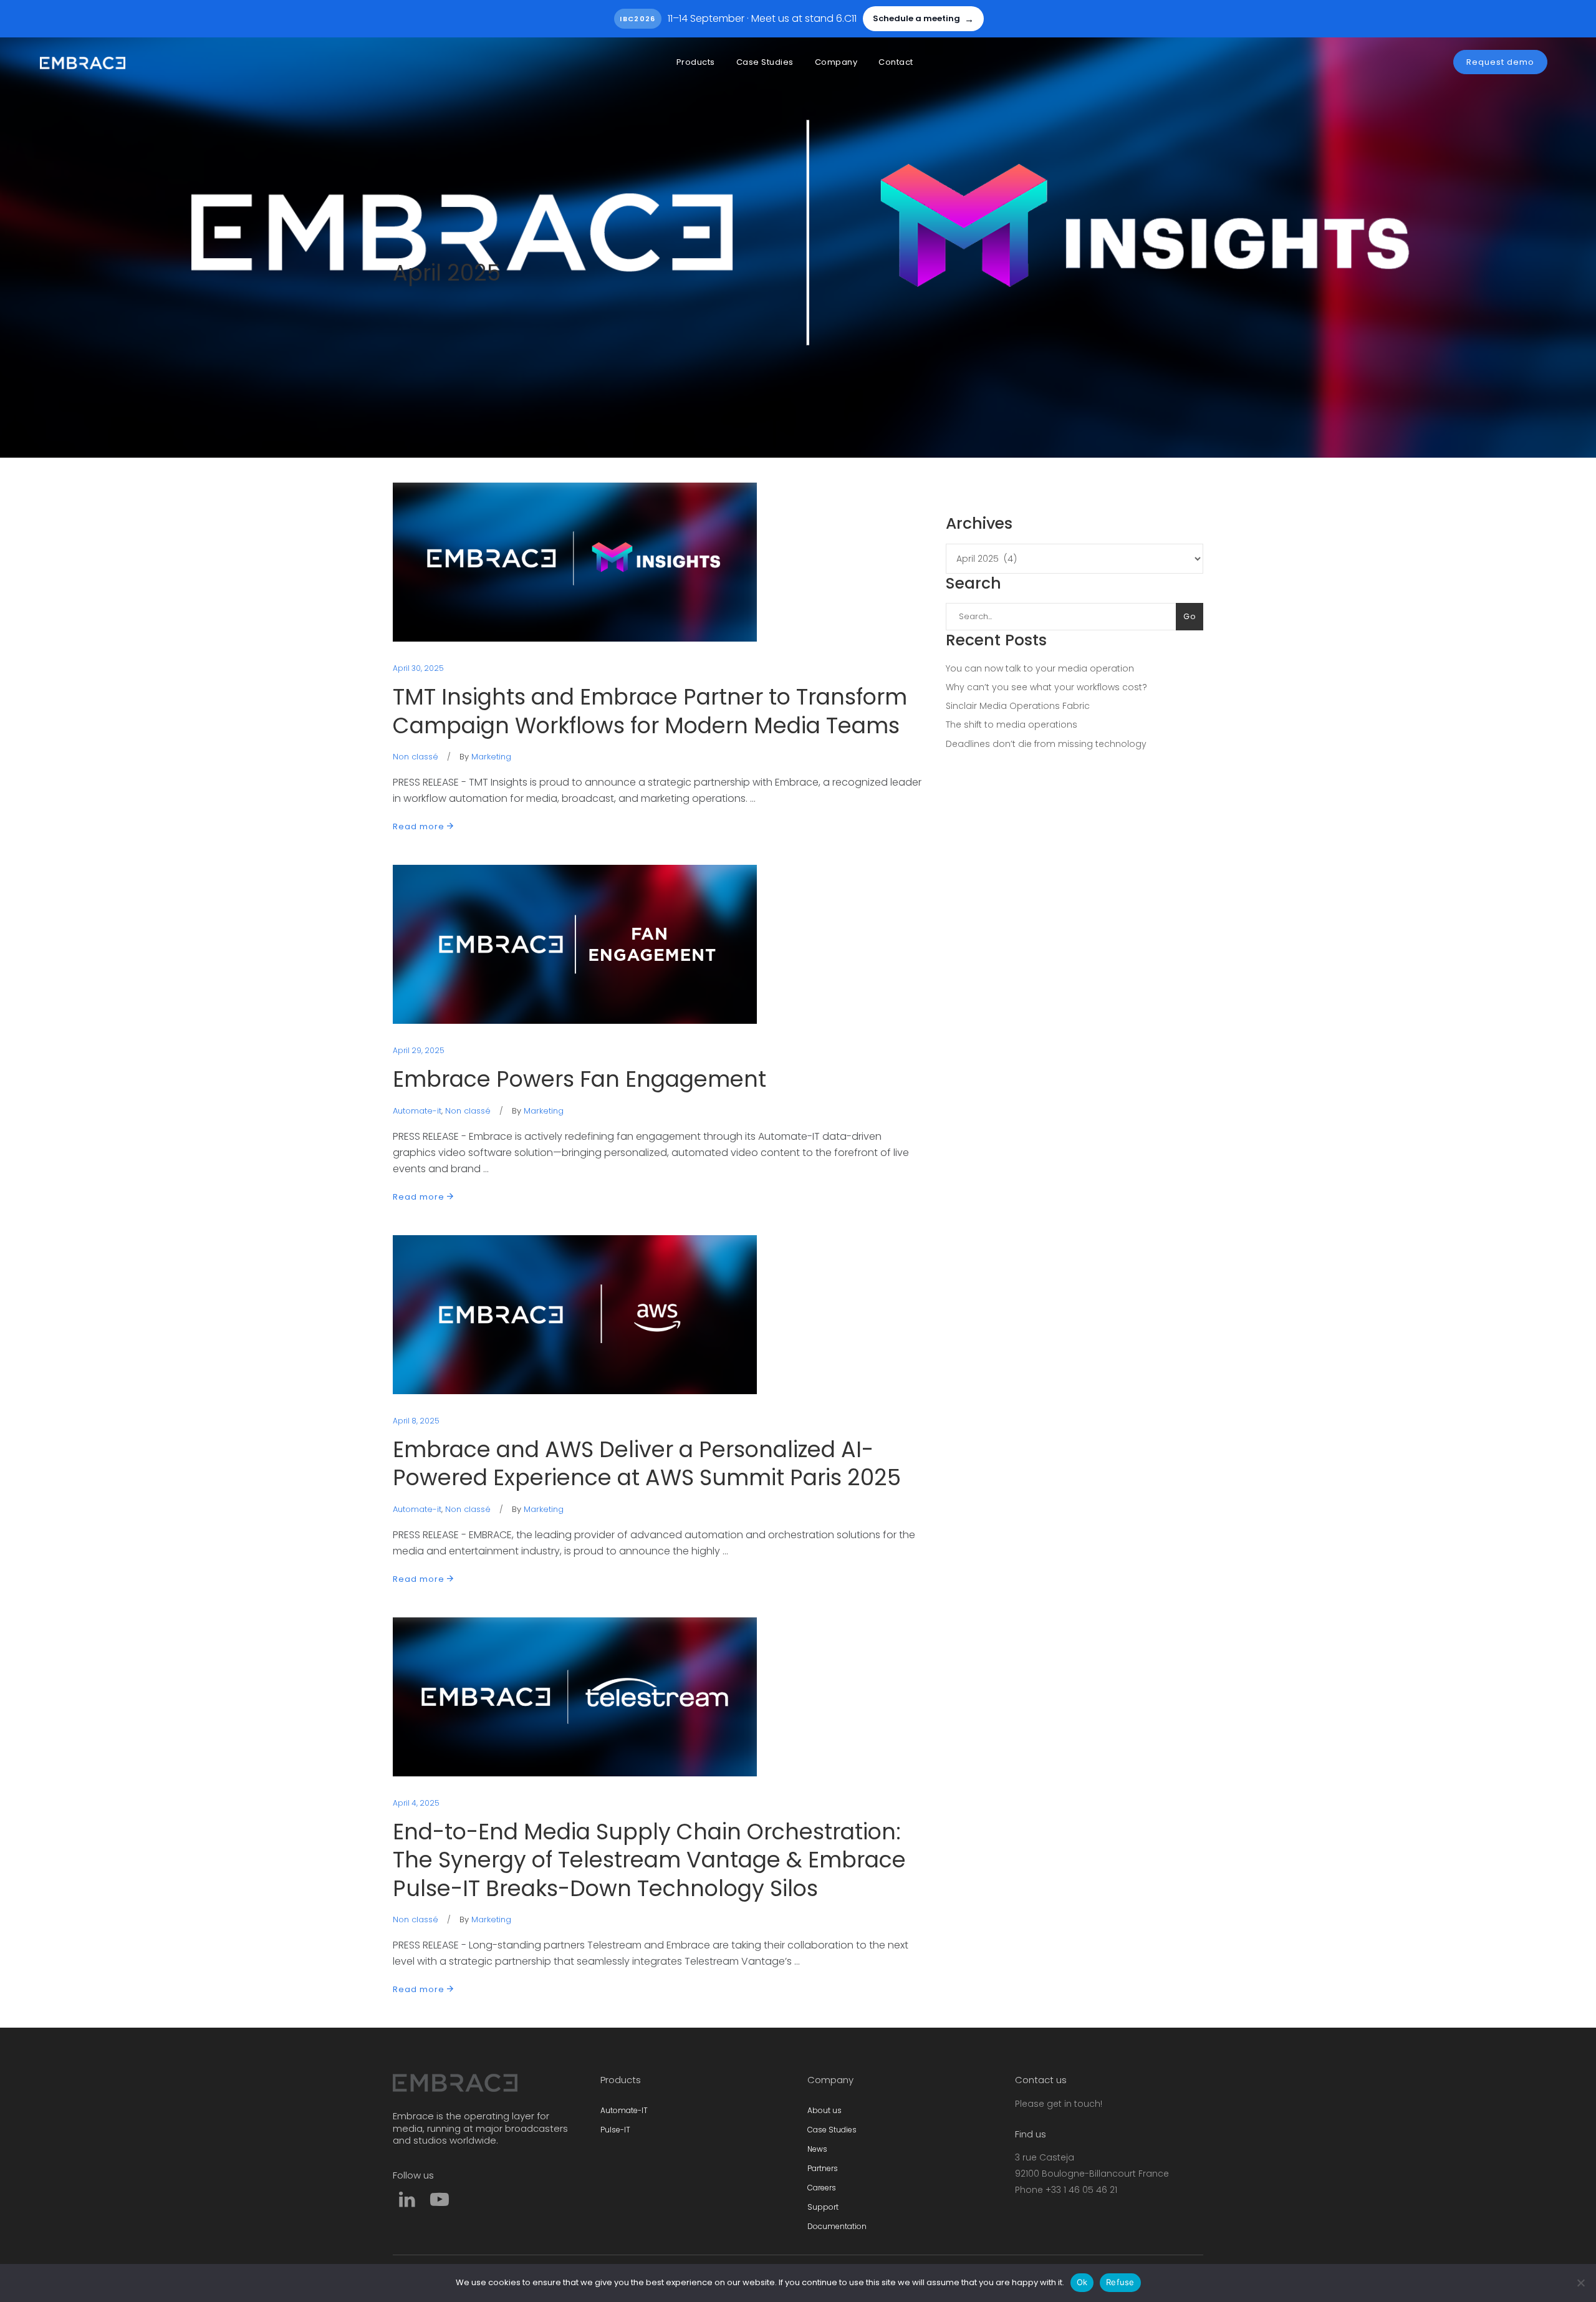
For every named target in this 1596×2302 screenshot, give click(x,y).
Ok (1082, 2282)
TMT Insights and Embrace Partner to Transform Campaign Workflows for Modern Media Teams (650, 711)
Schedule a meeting (923, 19)
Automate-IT (624, 2110)
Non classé (416, 757)
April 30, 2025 (418, 668)
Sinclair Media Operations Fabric (1018, 706)
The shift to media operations (1012, 725)
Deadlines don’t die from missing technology (1046, 744)
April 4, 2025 (416, 1803)
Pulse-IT (615, 2130)
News (817, 2149)
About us (824, 2110)
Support (823, 2207)
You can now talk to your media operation (1040, 668)
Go (1190, 616)
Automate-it (417, 1111)
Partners (823, 2168)
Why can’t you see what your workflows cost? (1046, 687)
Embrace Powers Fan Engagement (579, 1079)
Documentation (837, 2226)
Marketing (491, 757)
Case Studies (832, 2130)
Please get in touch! (1059, 2104)
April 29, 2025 (419, 1050)
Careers (822, 2188)
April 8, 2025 (416, 1421)
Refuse (1120, 2282)
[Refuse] (1580, 2283)
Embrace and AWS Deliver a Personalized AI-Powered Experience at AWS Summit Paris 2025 (647, 1464)
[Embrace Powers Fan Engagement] (575, 944)
